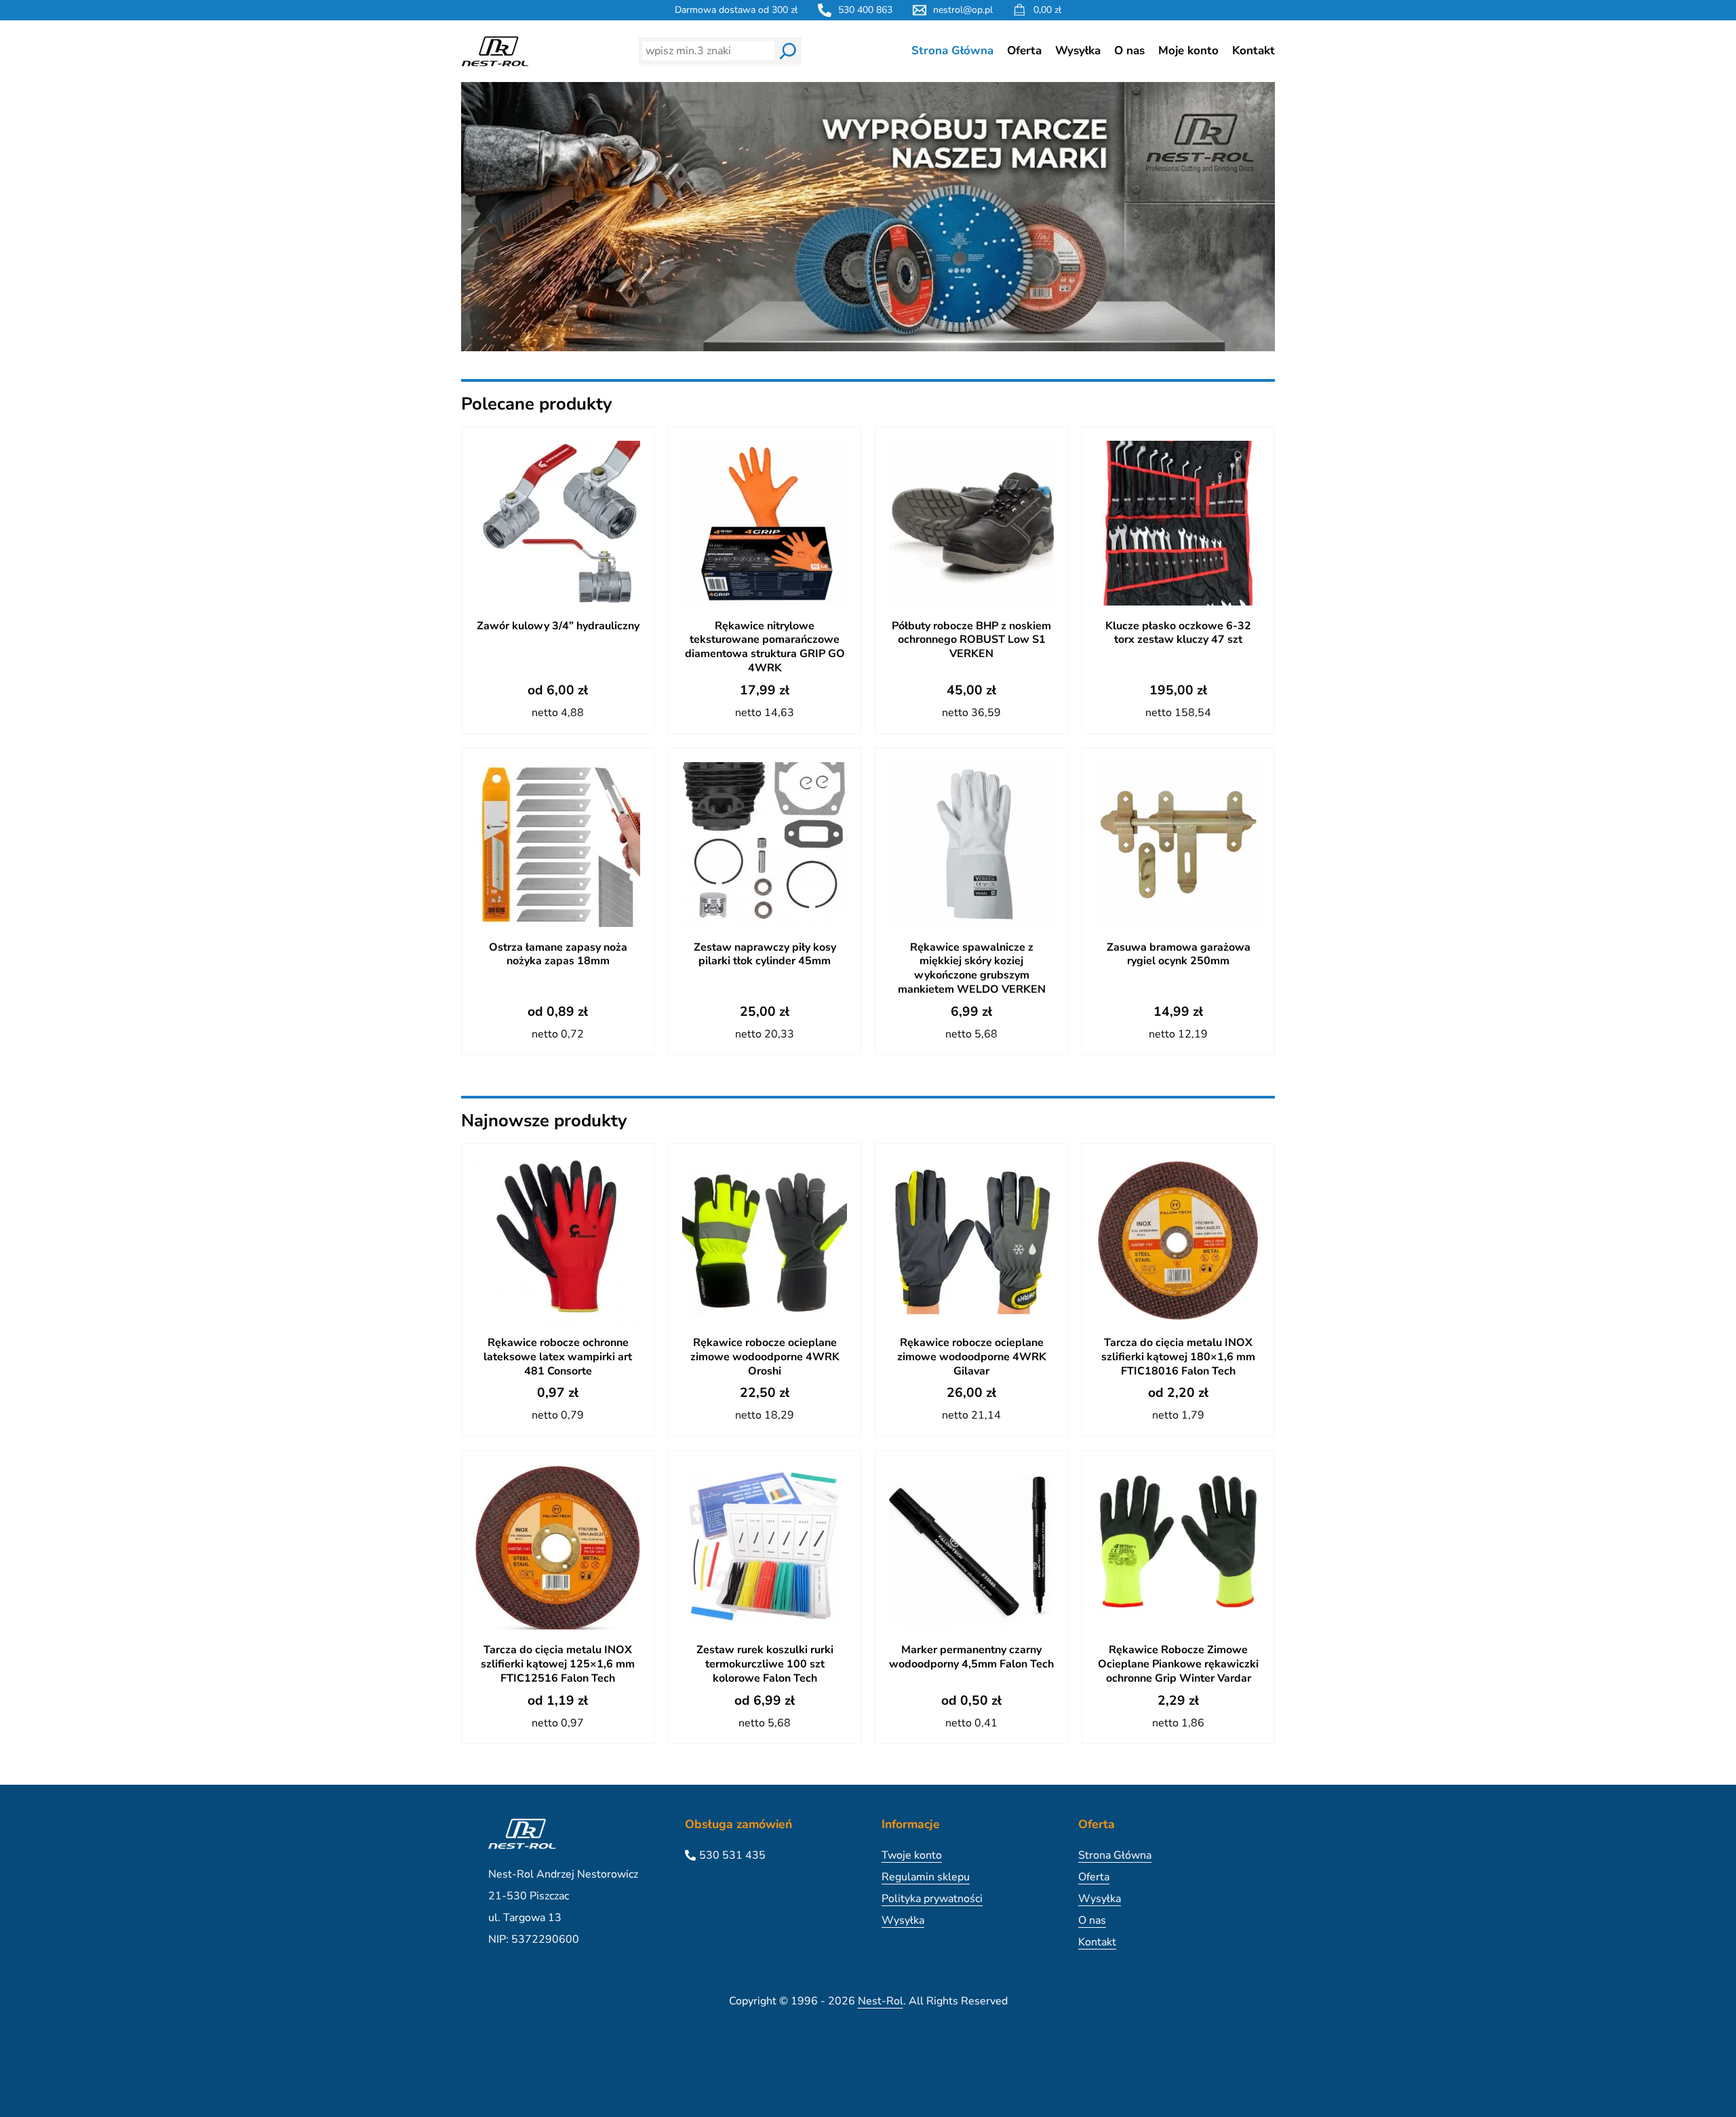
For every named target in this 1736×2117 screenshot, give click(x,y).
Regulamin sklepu (926, 1877)
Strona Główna (952, 51)
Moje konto (1188, 51)
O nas (1129, 51)
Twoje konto (912, 1855)
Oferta (1024, 51)
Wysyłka (1078, 51)
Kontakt (1254, 51)
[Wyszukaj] (788, 51)
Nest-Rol (881, 2001)
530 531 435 (732, 1855)
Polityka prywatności (932, 1899)
